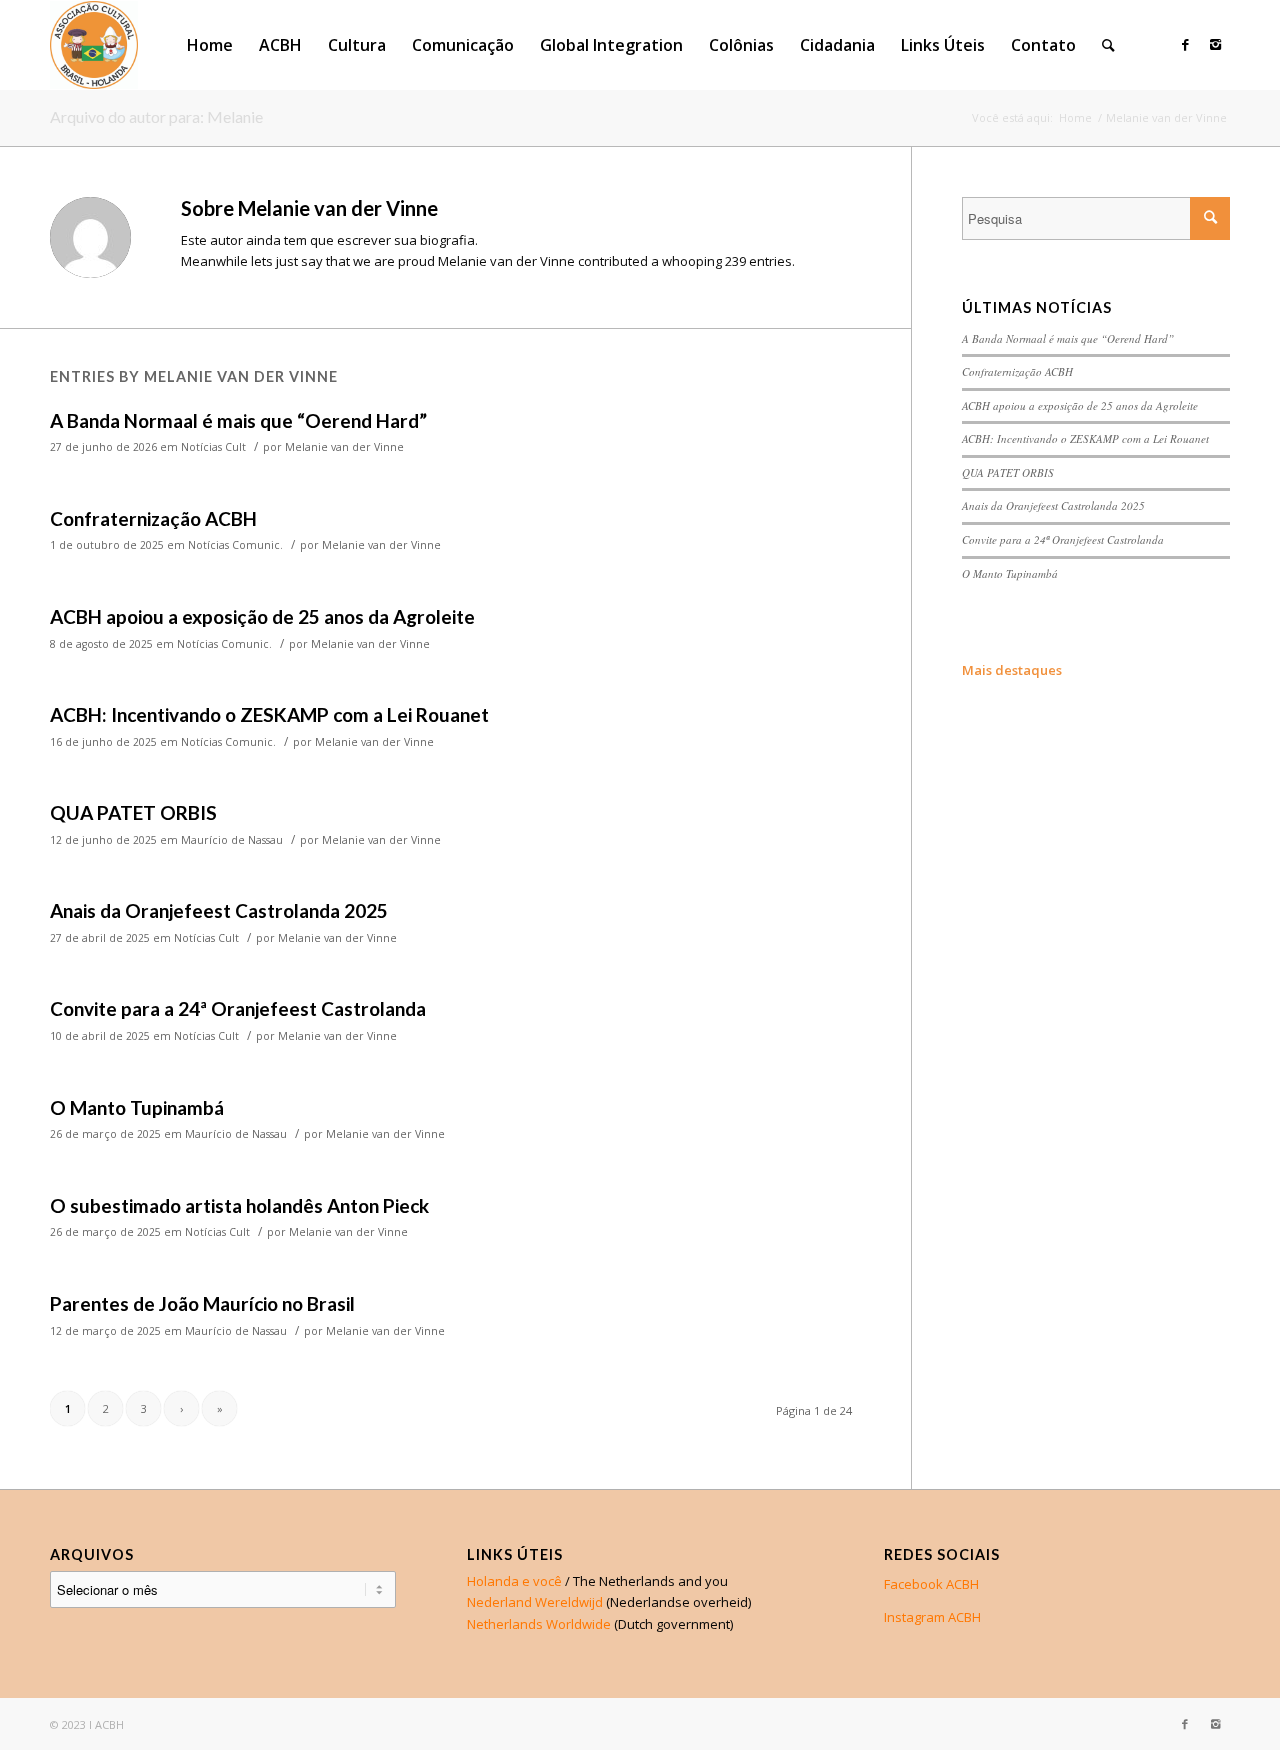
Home (1075, 117)
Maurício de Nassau (232, 840)
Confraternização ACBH (153, 518)
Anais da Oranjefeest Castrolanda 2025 (219, 910)
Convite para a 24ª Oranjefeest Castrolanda (238, 1008)
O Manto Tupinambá (137, 1107)
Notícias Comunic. (235, 545)
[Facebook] (1185, 44)
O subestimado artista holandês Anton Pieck (239, 1205)
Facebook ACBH (931, 1584)
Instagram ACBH (932, 1617)
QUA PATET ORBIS (133, 812)
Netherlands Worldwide (539, 1624)
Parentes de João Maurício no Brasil (202, 1303)
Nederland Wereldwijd (535, 1602)
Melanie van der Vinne (344, 447)
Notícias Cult (213, 447)
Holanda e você (514, 1581)
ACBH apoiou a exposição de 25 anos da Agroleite (262, 616)
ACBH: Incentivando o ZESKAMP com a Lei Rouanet (269, 714)
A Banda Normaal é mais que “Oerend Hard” (238, 420)
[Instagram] (1215, 44)
